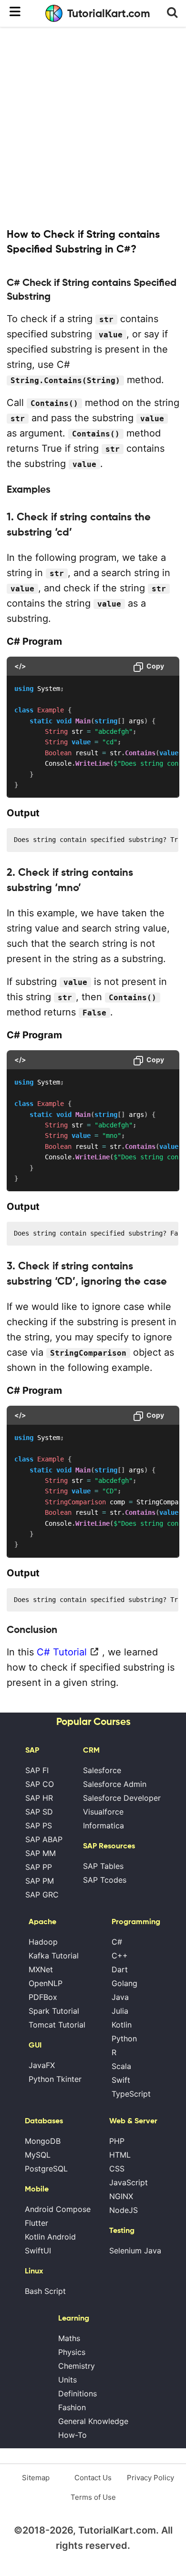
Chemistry (77, 2366)
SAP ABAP (44, 1839)
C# (117, 1942)
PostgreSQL (46, 2169)
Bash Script (45, 2291)
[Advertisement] (93, 126)
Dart (120, 1969)
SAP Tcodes (105, 1880)
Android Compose (58, 2209)
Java (120, 1997)
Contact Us (93, 2478)
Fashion (72, 2407)
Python (124, 2038)
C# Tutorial (62, 1652)
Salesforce (102, 1770)
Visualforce (103, 1812)
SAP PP (39, 1867)
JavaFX (42, 2065)
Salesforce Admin (115, 1784)
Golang (124, 1983)
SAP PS (39, 1826)
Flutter (36, 2223)
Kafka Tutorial (54, 1956)
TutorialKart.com (109, 13)
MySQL (38, 2155)
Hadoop (43, 1942)
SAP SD (39, 1812)
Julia (120, 2011)
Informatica (103, 1826)
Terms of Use (93, 2497)
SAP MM (41, 1853)
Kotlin (122, 2025)
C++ (120, 1956)
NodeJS (124, 2210)
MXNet (41, 1969)
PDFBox (43, 1997)
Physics (72, 2352)
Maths (69, 2338)
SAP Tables (103, 1866)
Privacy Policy (150, 2478)
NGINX (121, 2196)
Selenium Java (135, 2251)
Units (67, 2380)
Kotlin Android (50, 2237)
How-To (72, 2435)
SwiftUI (38, 2251)
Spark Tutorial (54, 2011)
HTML (120, 2155)
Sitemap (36, 2478)
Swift (121, 2080)
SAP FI (37, 1770)
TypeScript (131, 2094)
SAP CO (40, 1784)
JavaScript (129, 2182)
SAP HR (39, 1798)
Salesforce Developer (122, 1798)
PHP (117, 2141)
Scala (121, 2066)
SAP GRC (42, 1895)
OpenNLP (46, 1983)
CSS (117, 2169)
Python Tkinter (55, 2079)
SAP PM (40, 1881)
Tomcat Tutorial (57, 2025)
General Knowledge (93, 2421)
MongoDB (43, 2141)
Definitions (77, 2393)
